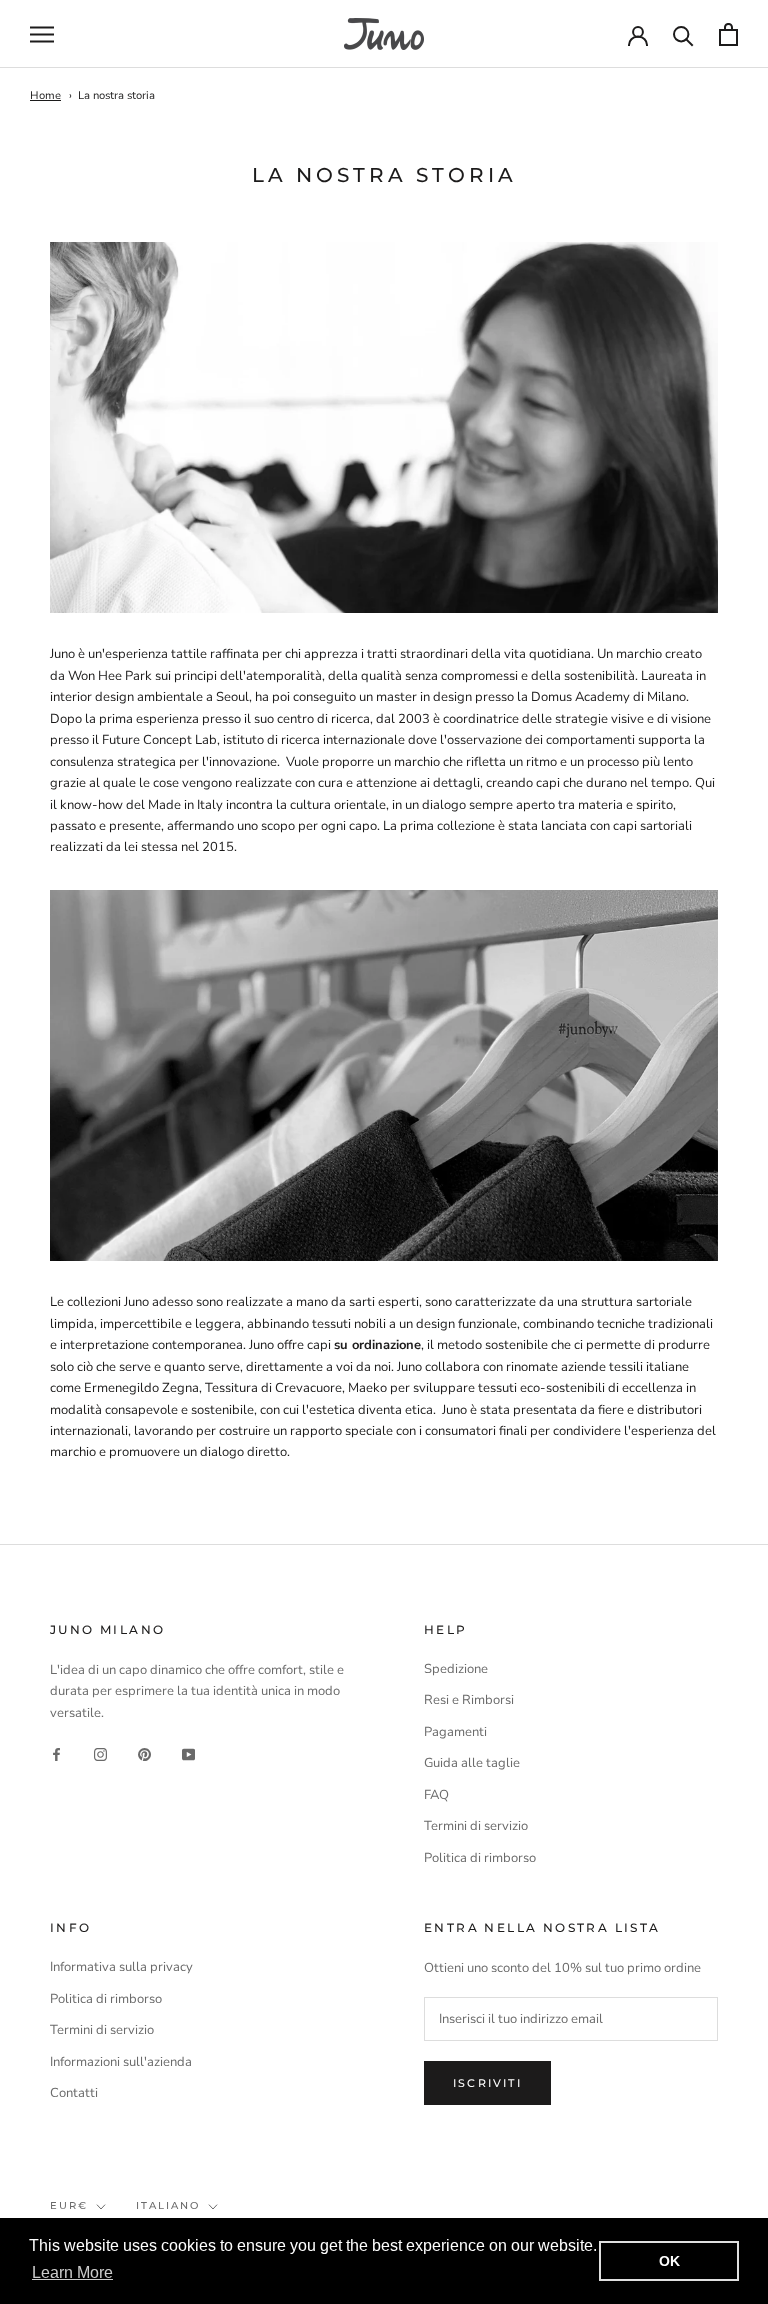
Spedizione (456, 1669)
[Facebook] (56, 1754)
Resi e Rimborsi (469, 1700)
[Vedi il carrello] (728, 34)
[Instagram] (100, 1754)
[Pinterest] (144, 1754)
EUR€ (69, 2205)
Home (45, 95)
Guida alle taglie (472, 1763)
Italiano (168, 2205)
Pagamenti (455, 1732)
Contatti (74, 2093)
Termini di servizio (476, 1826)
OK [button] (669, 2261)
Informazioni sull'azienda (121, 2062)
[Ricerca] (683, 34)
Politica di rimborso (480, 1858)
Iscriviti (487, 2083)
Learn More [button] (72, 2272)
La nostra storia (116, 95)
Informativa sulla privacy (121, 1967)
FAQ (436, 1795)
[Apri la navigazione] (42, 34)
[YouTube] (188, 1754)
